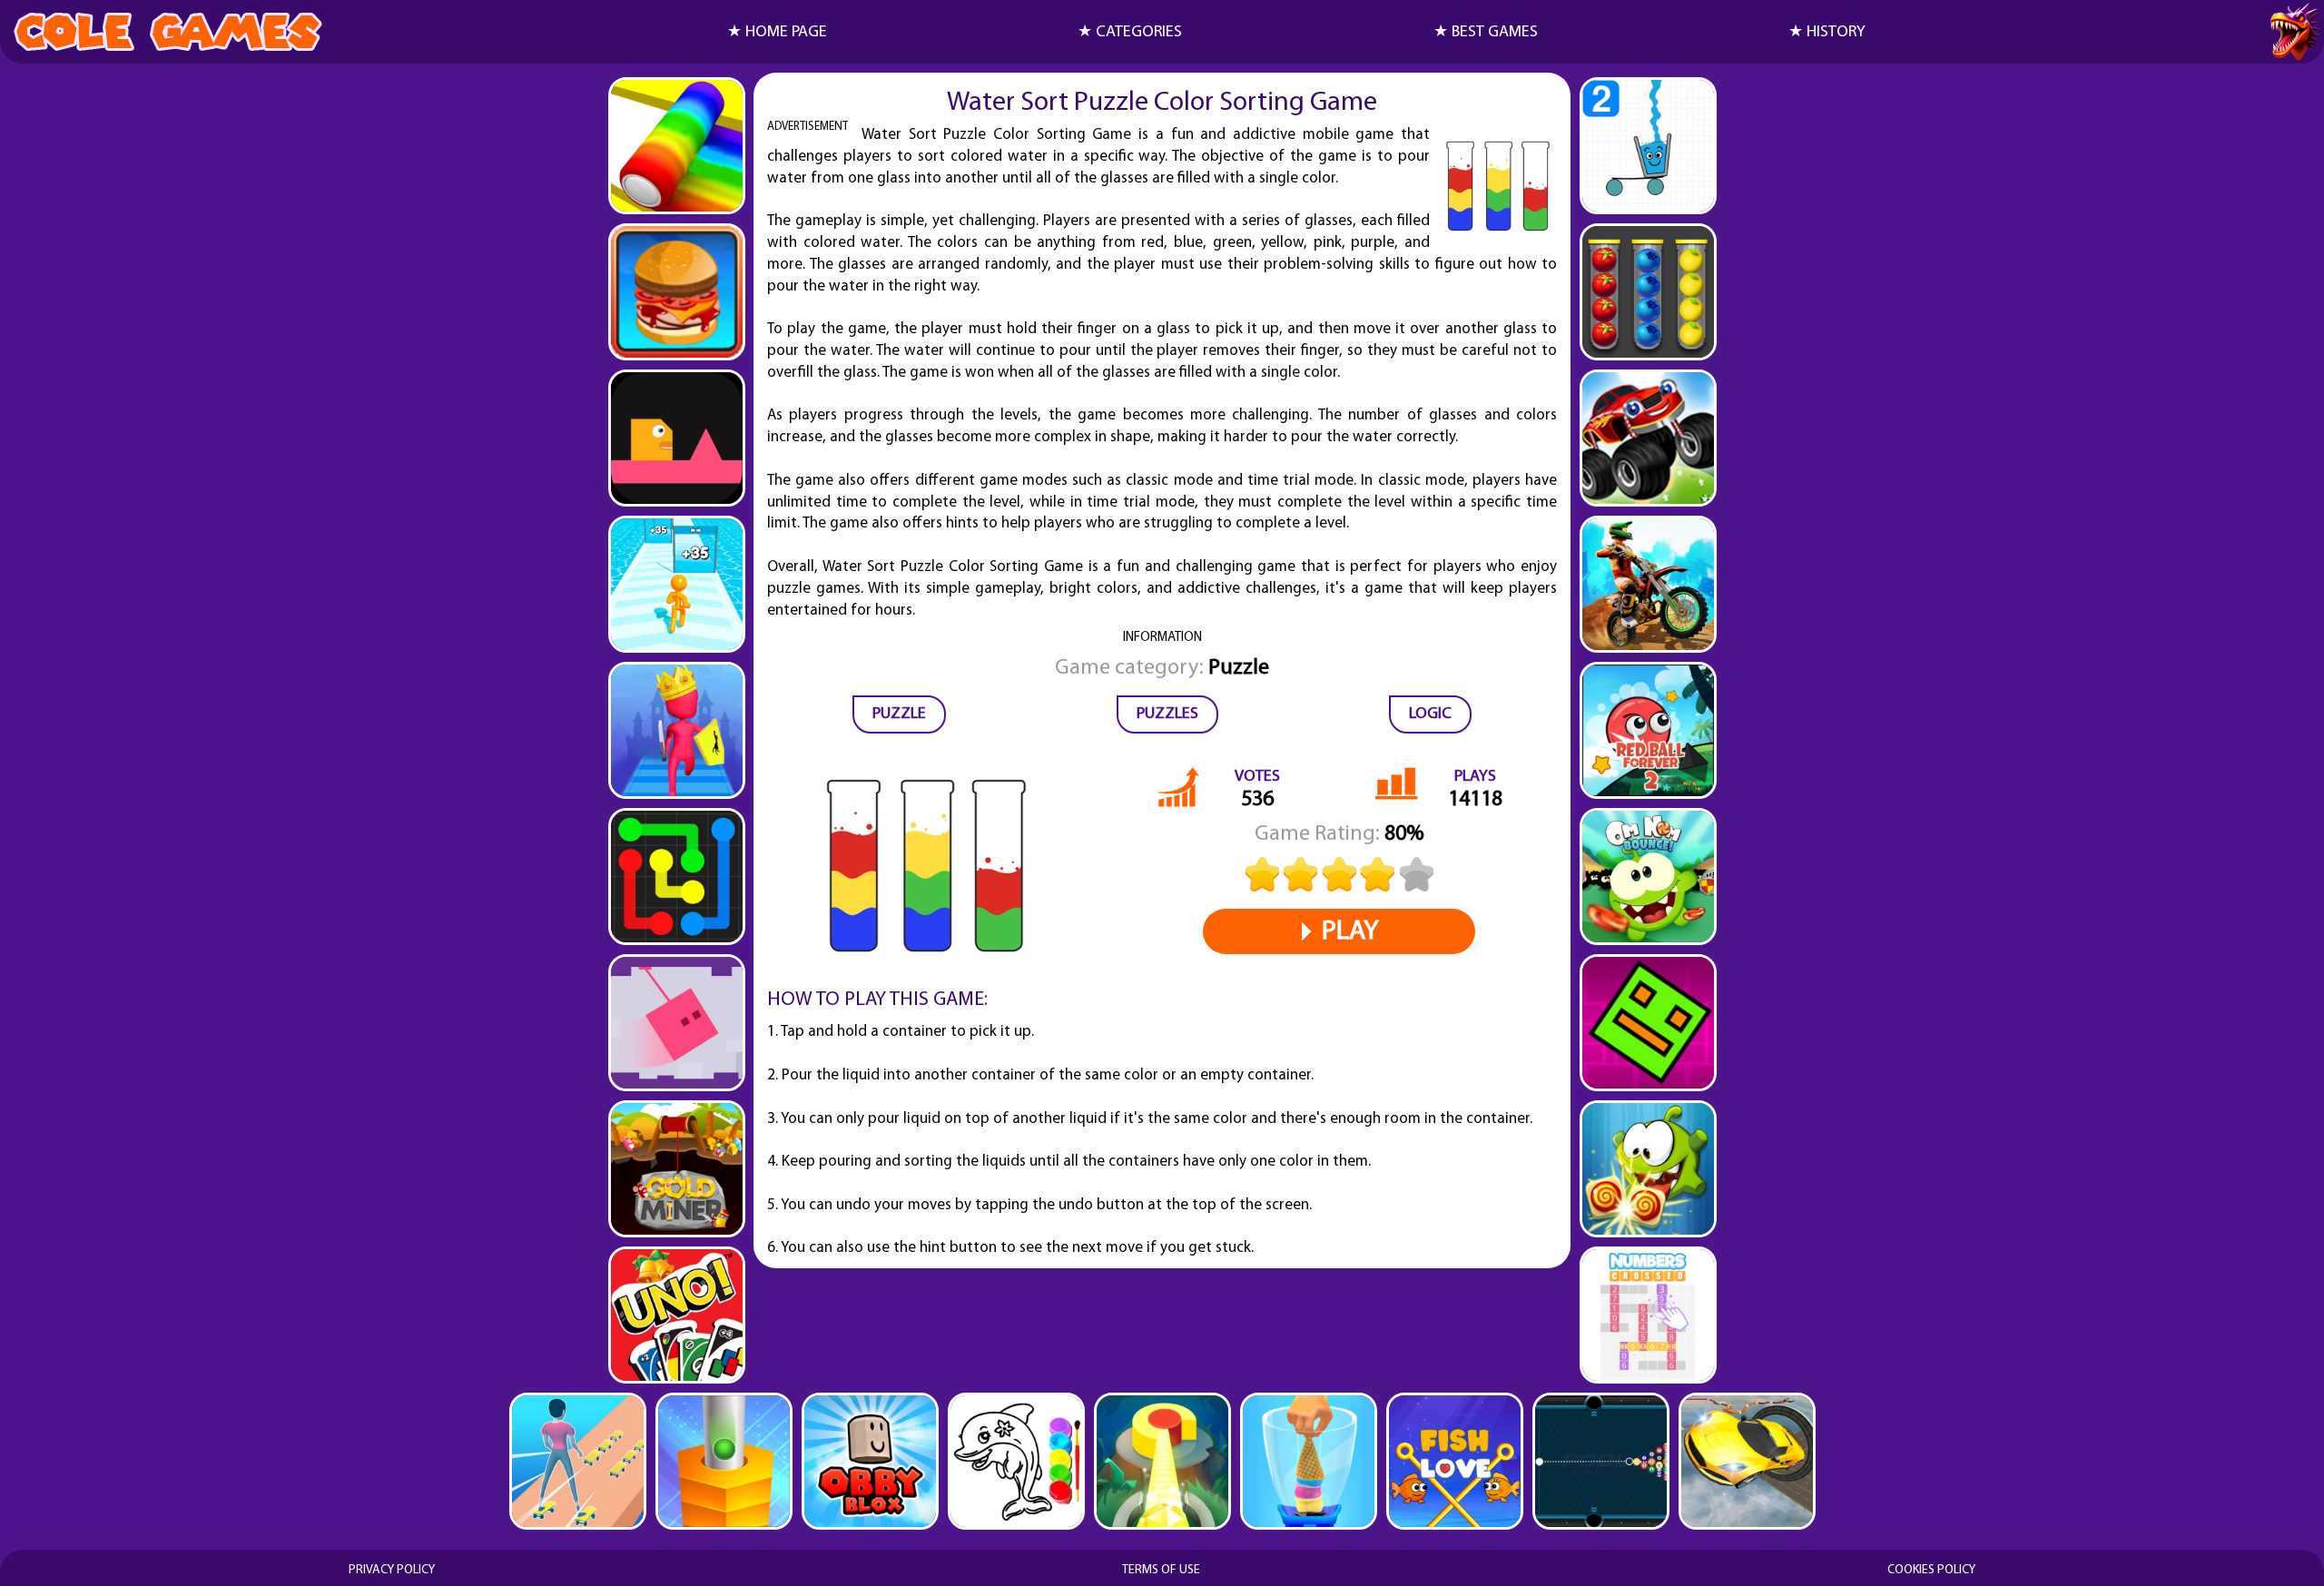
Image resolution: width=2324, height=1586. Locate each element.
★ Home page (777, 33)
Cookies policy (1931, 1570)
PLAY (1350, 932)
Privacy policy (392, 1570)
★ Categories (1130, 33)
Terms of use (1161, 1570)
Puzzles (1167, 714)
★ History (1827, 33)
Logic (1430, 714)
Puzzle (899, 714)
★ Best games (1486, 33)
